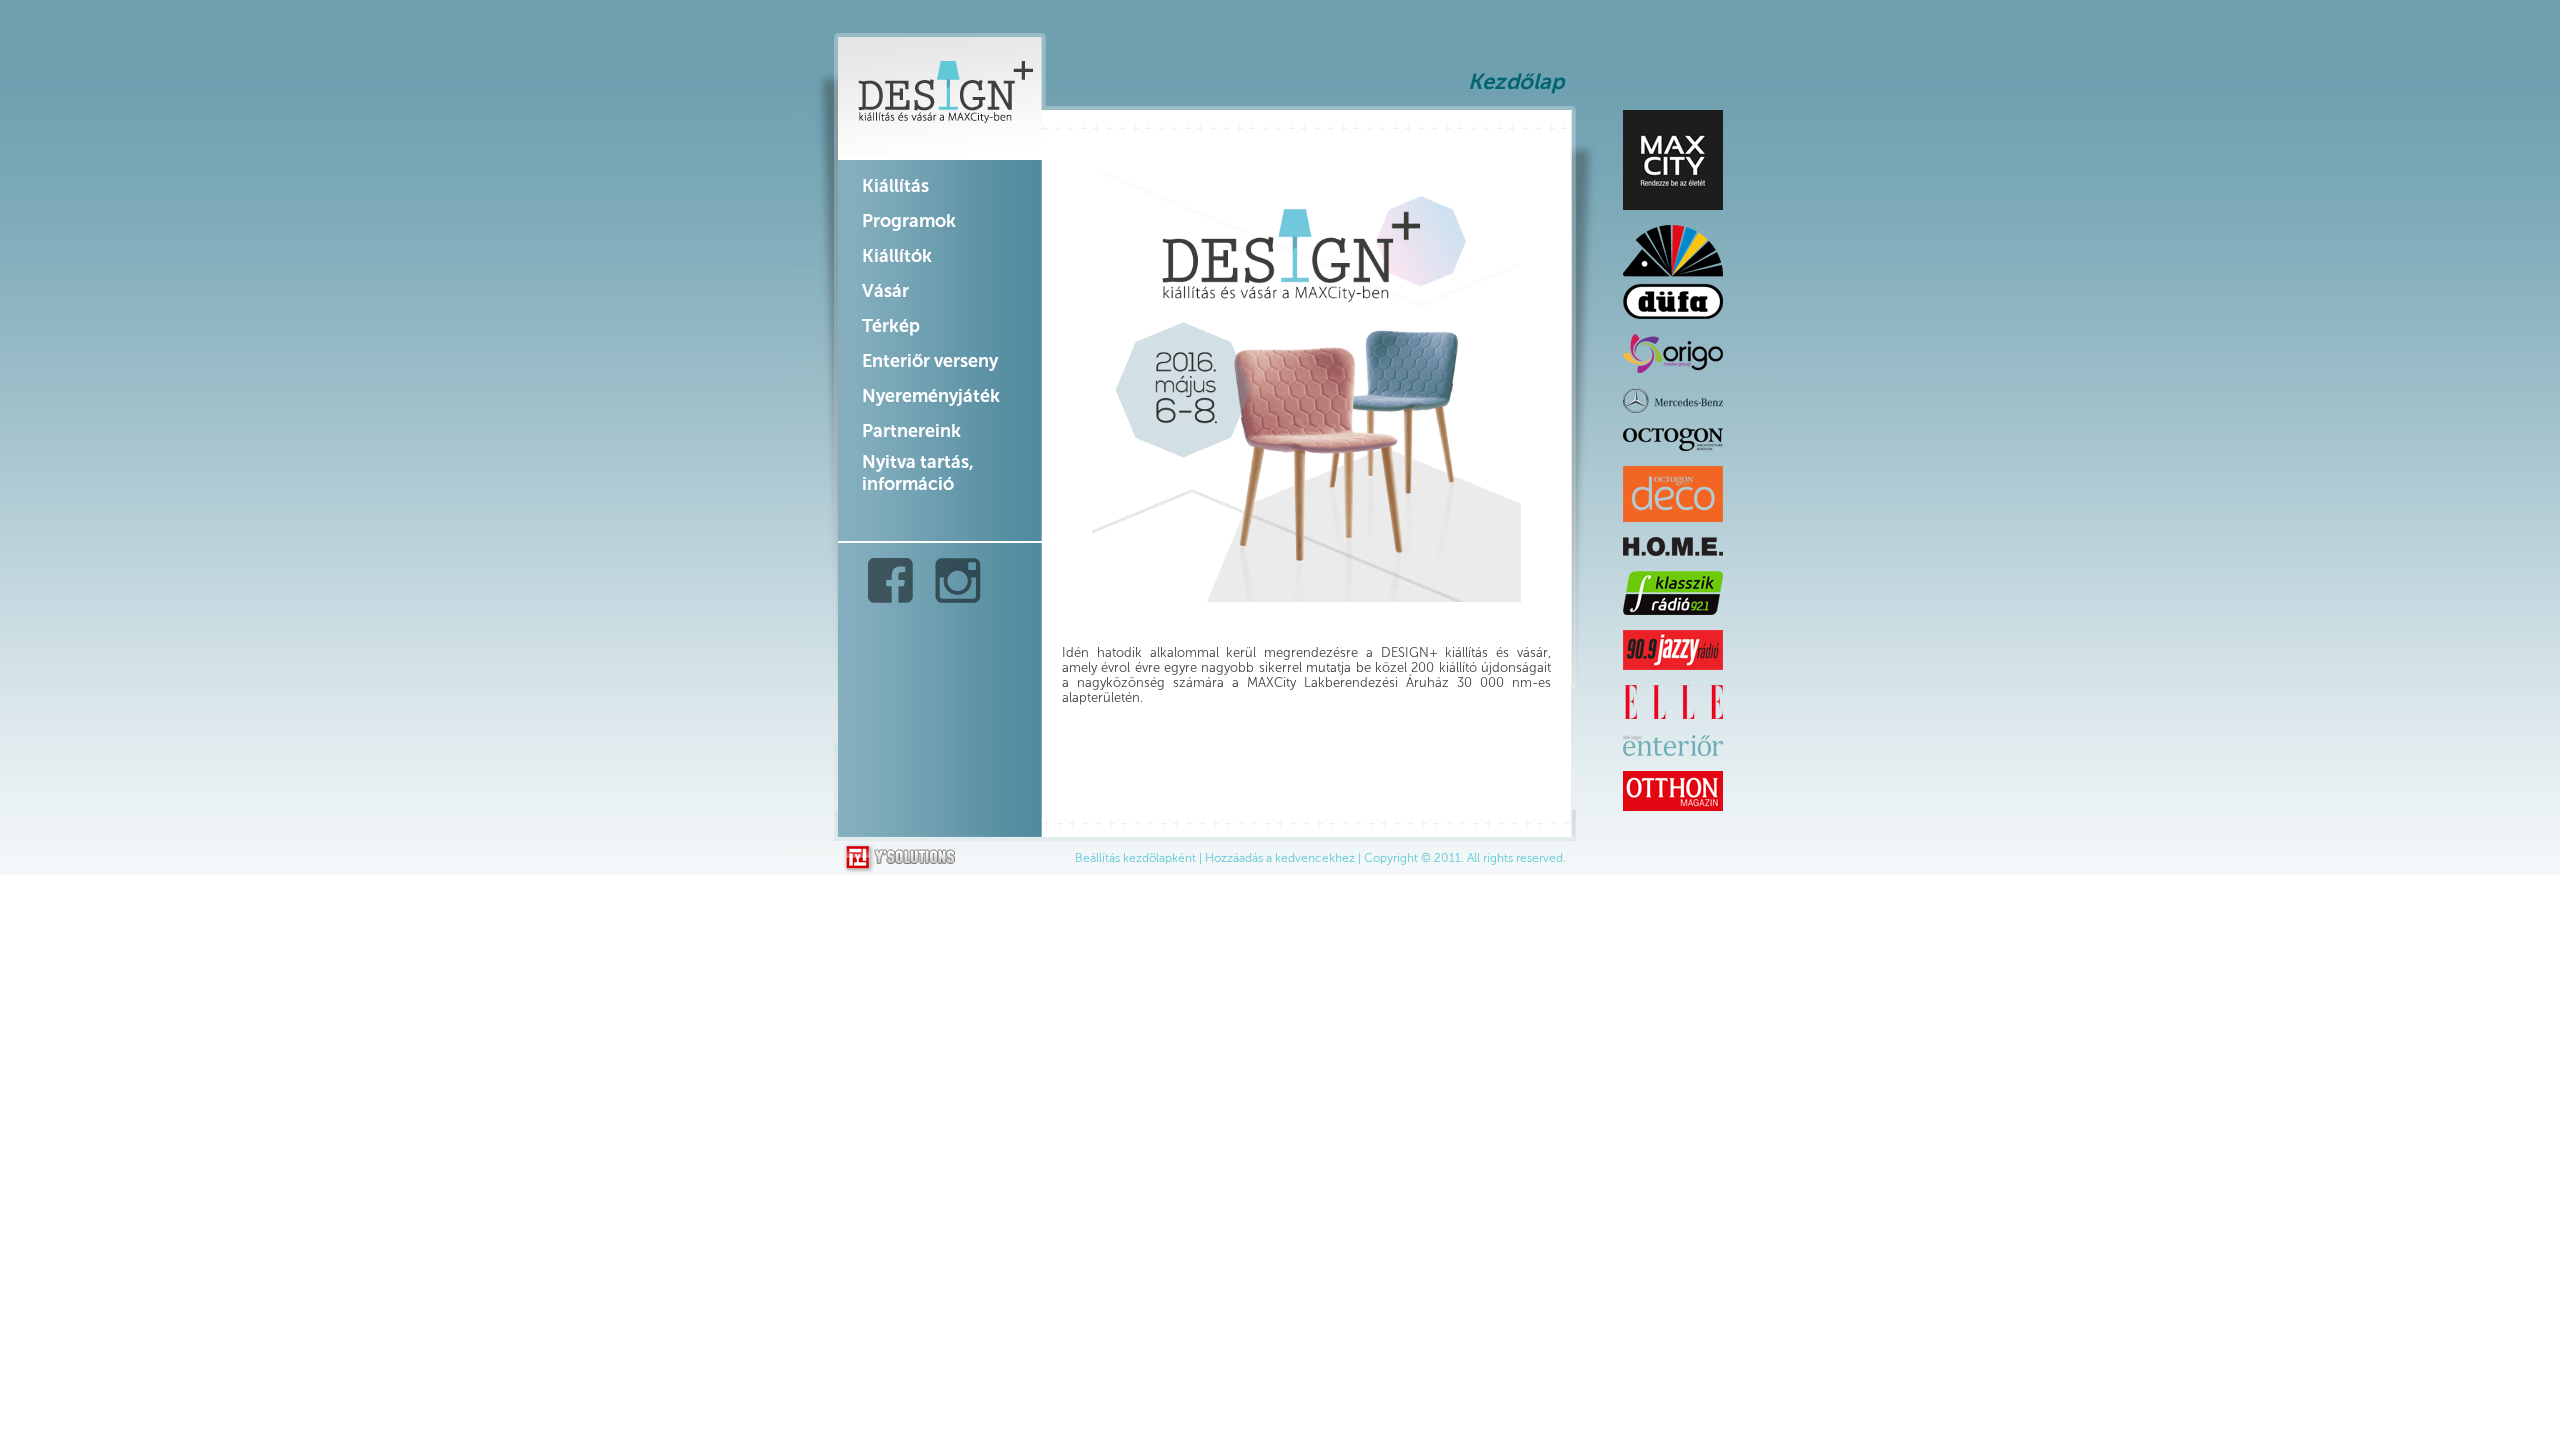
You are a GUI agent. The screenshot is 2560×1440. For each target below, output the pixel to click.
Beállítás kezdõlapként (1135, 858)
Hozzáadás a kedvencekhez (1280, 858)
